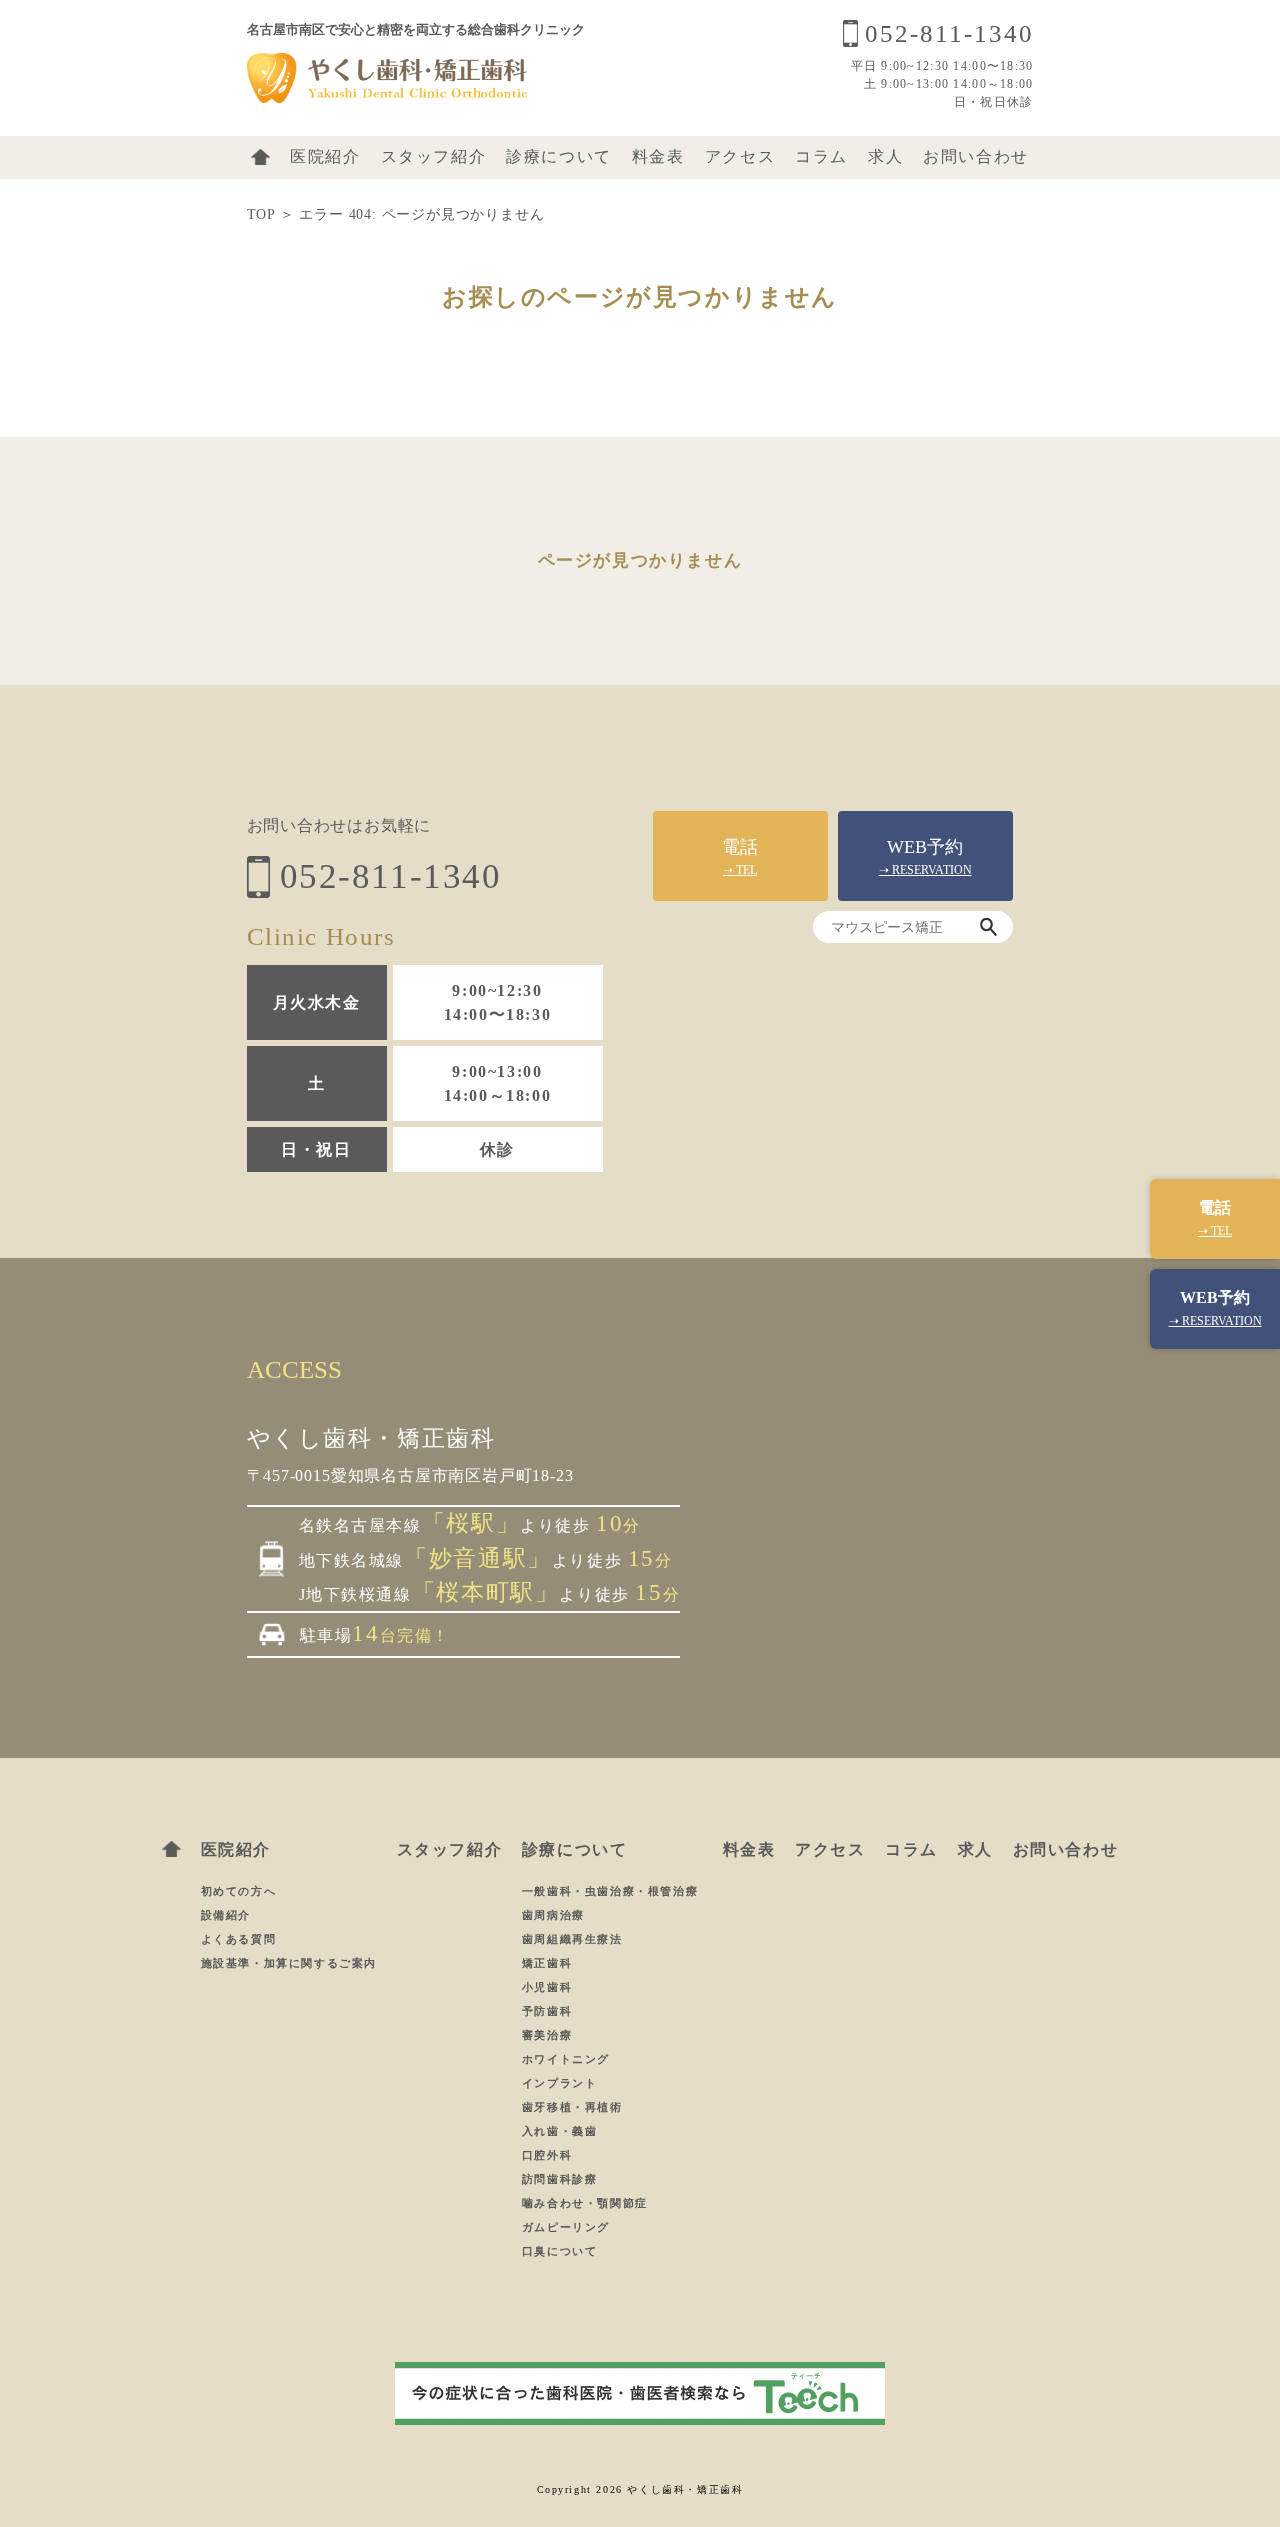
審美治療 (549, 2035)
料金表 (658, 156)
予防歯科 (549, 2011)
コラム (821, 156)
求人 (885, 156)
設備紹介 (226, 1915)
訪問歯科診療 (562, 2179)
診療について (559, 156)
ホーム (260, 157)
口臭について (560, 2251)
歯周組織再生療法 (574, 1939)
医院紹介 (325, 156)
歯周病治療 (556, 1915)
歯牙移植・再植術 (574, 2107)
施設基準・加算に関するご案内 (289, 1963)
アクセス (740, 156)
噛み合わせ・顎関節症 (587, 2203)
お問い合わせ (976, 156)
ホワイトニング (566, 2059)
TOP (261, 214)
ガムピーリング (568, 2227)
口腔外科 (549, 2155)
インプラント (562, 2083)
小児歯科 (547, 1987)
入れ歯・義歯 (562, 2131)
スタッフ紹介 (434, 156)
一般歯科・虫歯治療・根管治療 (612, 1891)
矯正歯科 (549, 1963)
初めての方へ (239, 1891)
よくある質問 (239, 1939)
